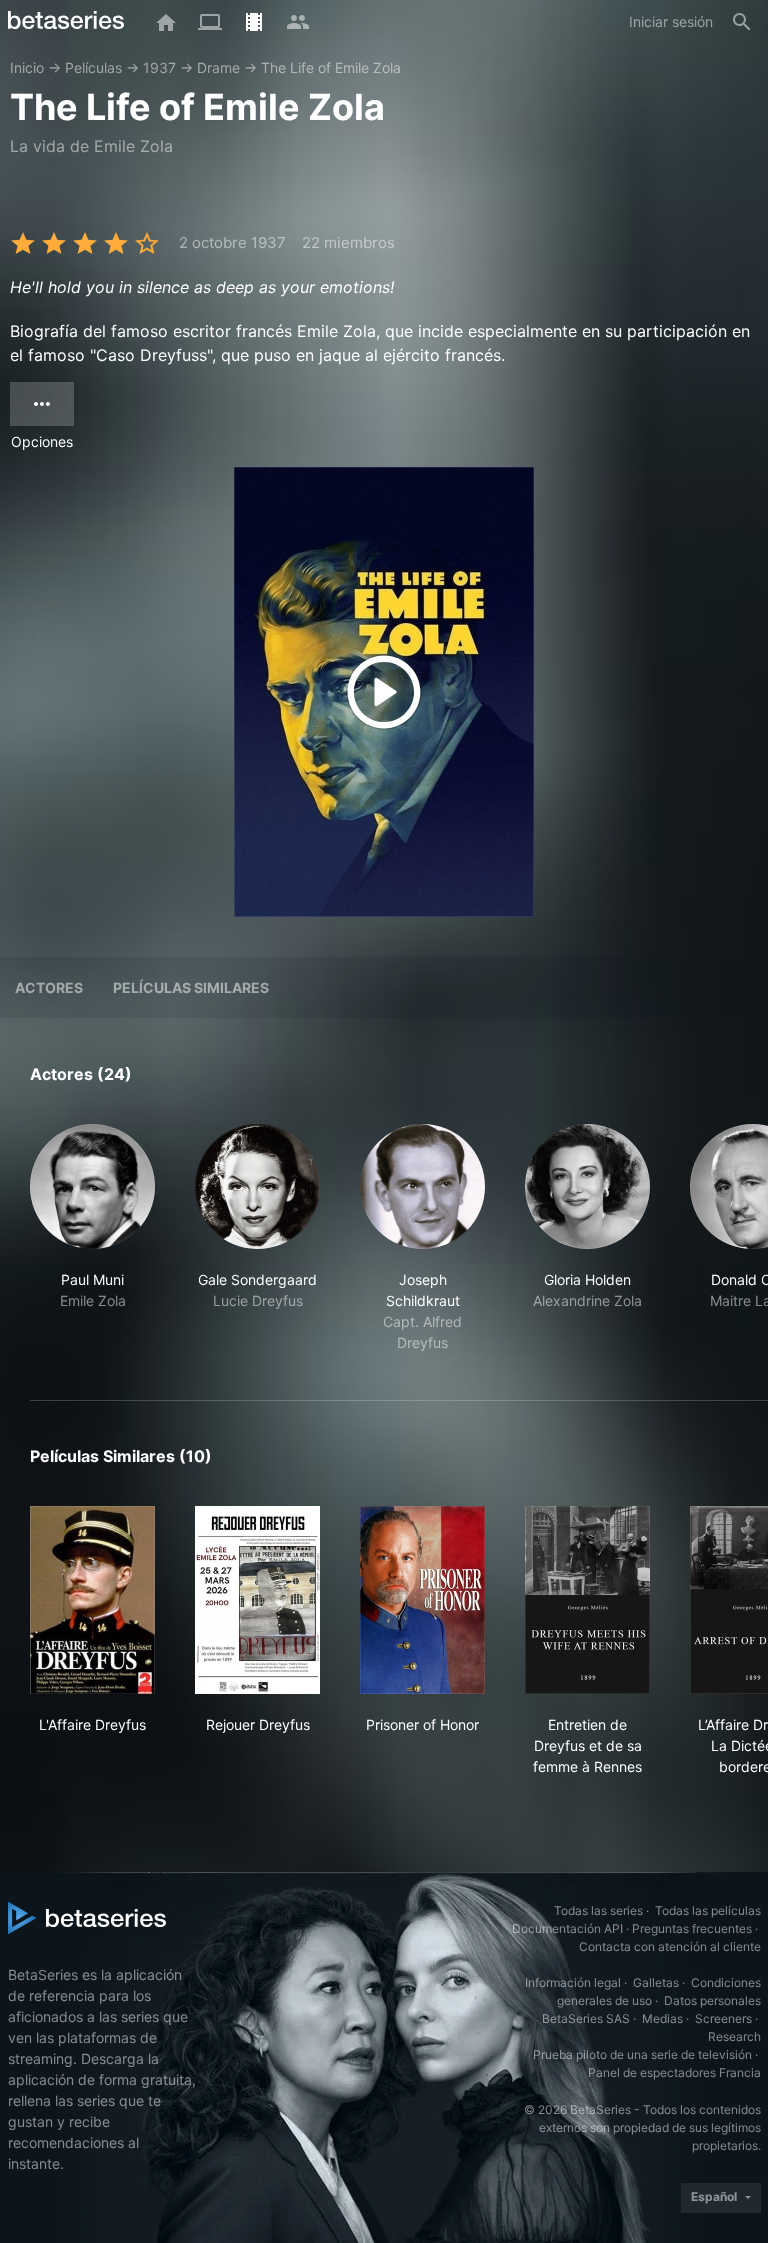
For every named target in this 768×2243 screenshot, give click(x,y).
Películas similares (191, 987)
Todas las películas (708, 1910)
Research (734, 2036)
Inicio (27, 67)
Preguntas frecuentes (692, 1928)
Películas (93, 67)
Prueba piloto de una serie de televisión (642, 2054)
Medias (662, 2018)
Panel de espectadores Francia (674, 2072)
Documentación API (567, 1928)
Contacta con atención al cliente (670, 1946)
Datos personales (712, 2000)
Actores (49, 987)
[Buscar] (742, 22)
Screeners (723, 2018)
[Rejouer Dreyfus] (257, 1600)
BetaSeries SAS (586, 2018)
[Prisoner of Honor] (422, 1600)
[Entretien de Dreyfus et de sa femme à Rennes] (587, 1600)
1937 (159, 67)
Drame (218, 67)
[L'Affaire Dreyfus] (92, 1600)
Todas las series (598, 1910)
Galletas (656, 1982)
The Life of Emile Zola (331, 67)
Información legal (573, 1982)
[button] (92, 1238)
